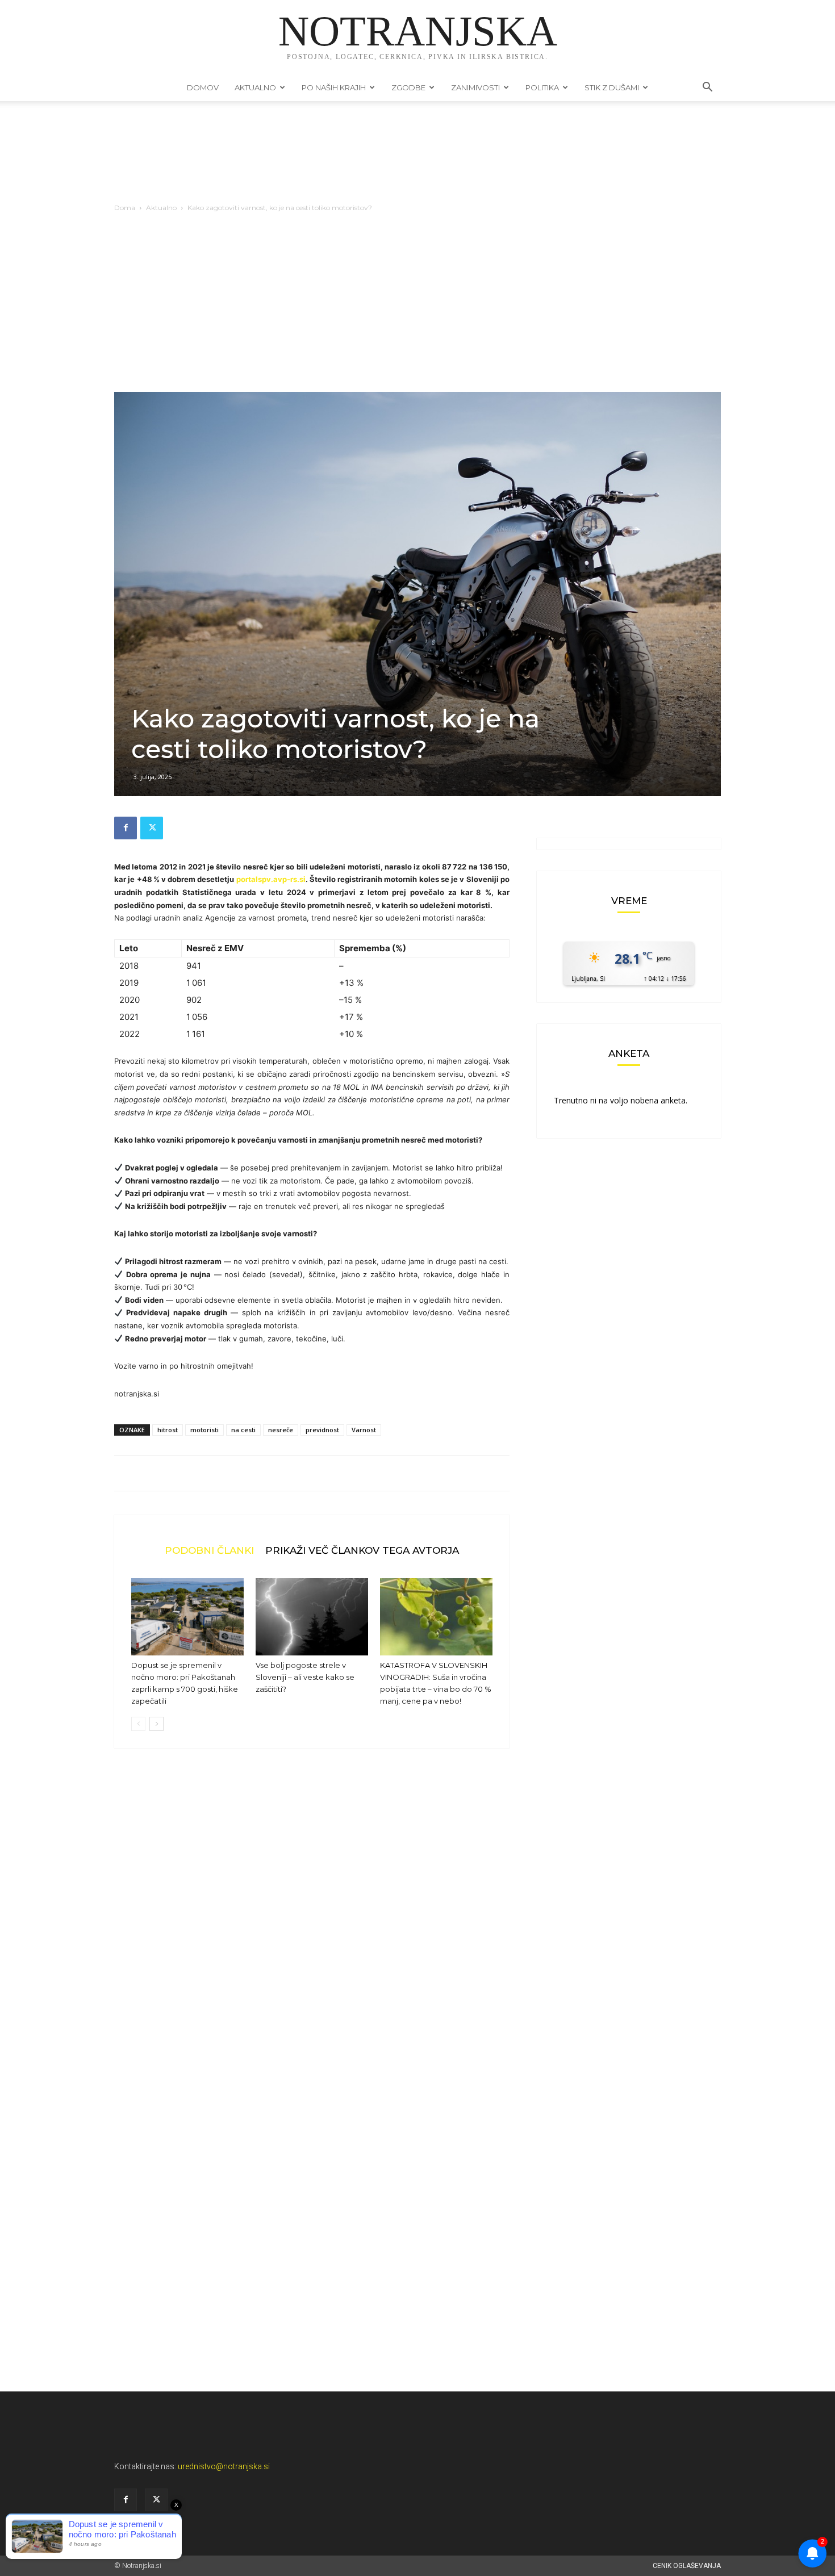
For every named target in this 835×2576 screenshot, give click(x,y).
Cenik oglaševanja (687, 2566)
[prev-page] (138, 1724)
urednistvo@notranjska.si (224, 2466)
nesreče (281, 1430)
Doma (125, 208)
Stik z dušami (612, 87)
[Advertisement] (417, 307)
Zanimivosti (475, 87)
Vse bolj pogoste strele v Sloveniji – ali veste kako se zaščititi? (305, 1677)
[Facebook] (126, 828)
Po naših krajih (334, 87)
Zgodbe (408, 87)
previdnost (322, 1430)
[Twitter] (152, 828)
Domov (203, 87)
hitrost (168, 1430)
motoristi (204, 1430)
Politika (542, 87)
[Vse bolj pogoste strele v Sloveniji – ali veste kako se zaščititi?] (312, 1617)
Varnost (364, 1430)
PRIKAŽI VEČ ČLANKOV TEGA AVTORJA (362, 1550)
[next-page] (156, 1724)
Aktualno (255, 87)
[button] (707, 88)
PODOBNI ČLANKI (209, 1550)
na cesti (243, 1430)
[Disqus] (312, 1929)
